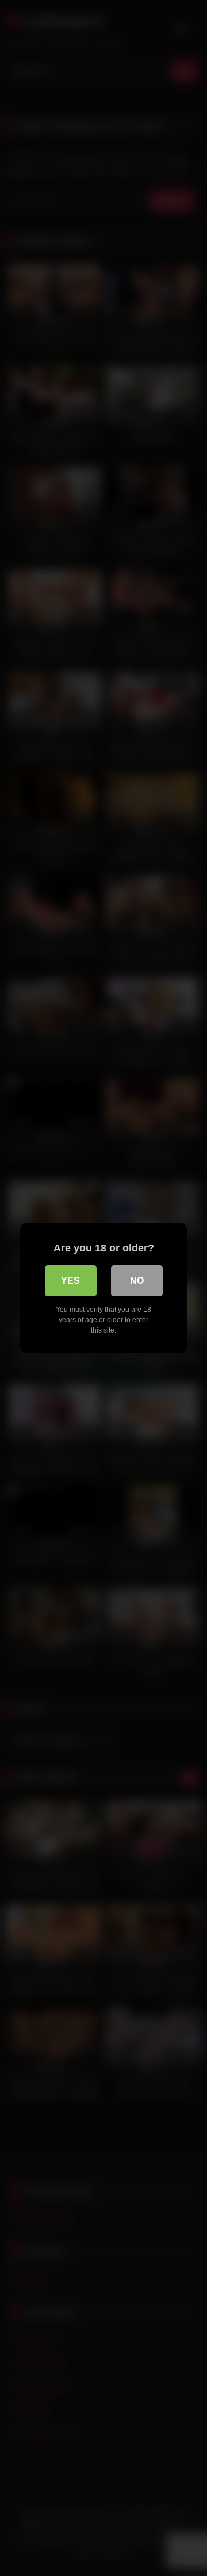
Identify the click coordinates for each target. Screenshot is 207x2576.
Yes (70, 1281)
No (137, 1281)
